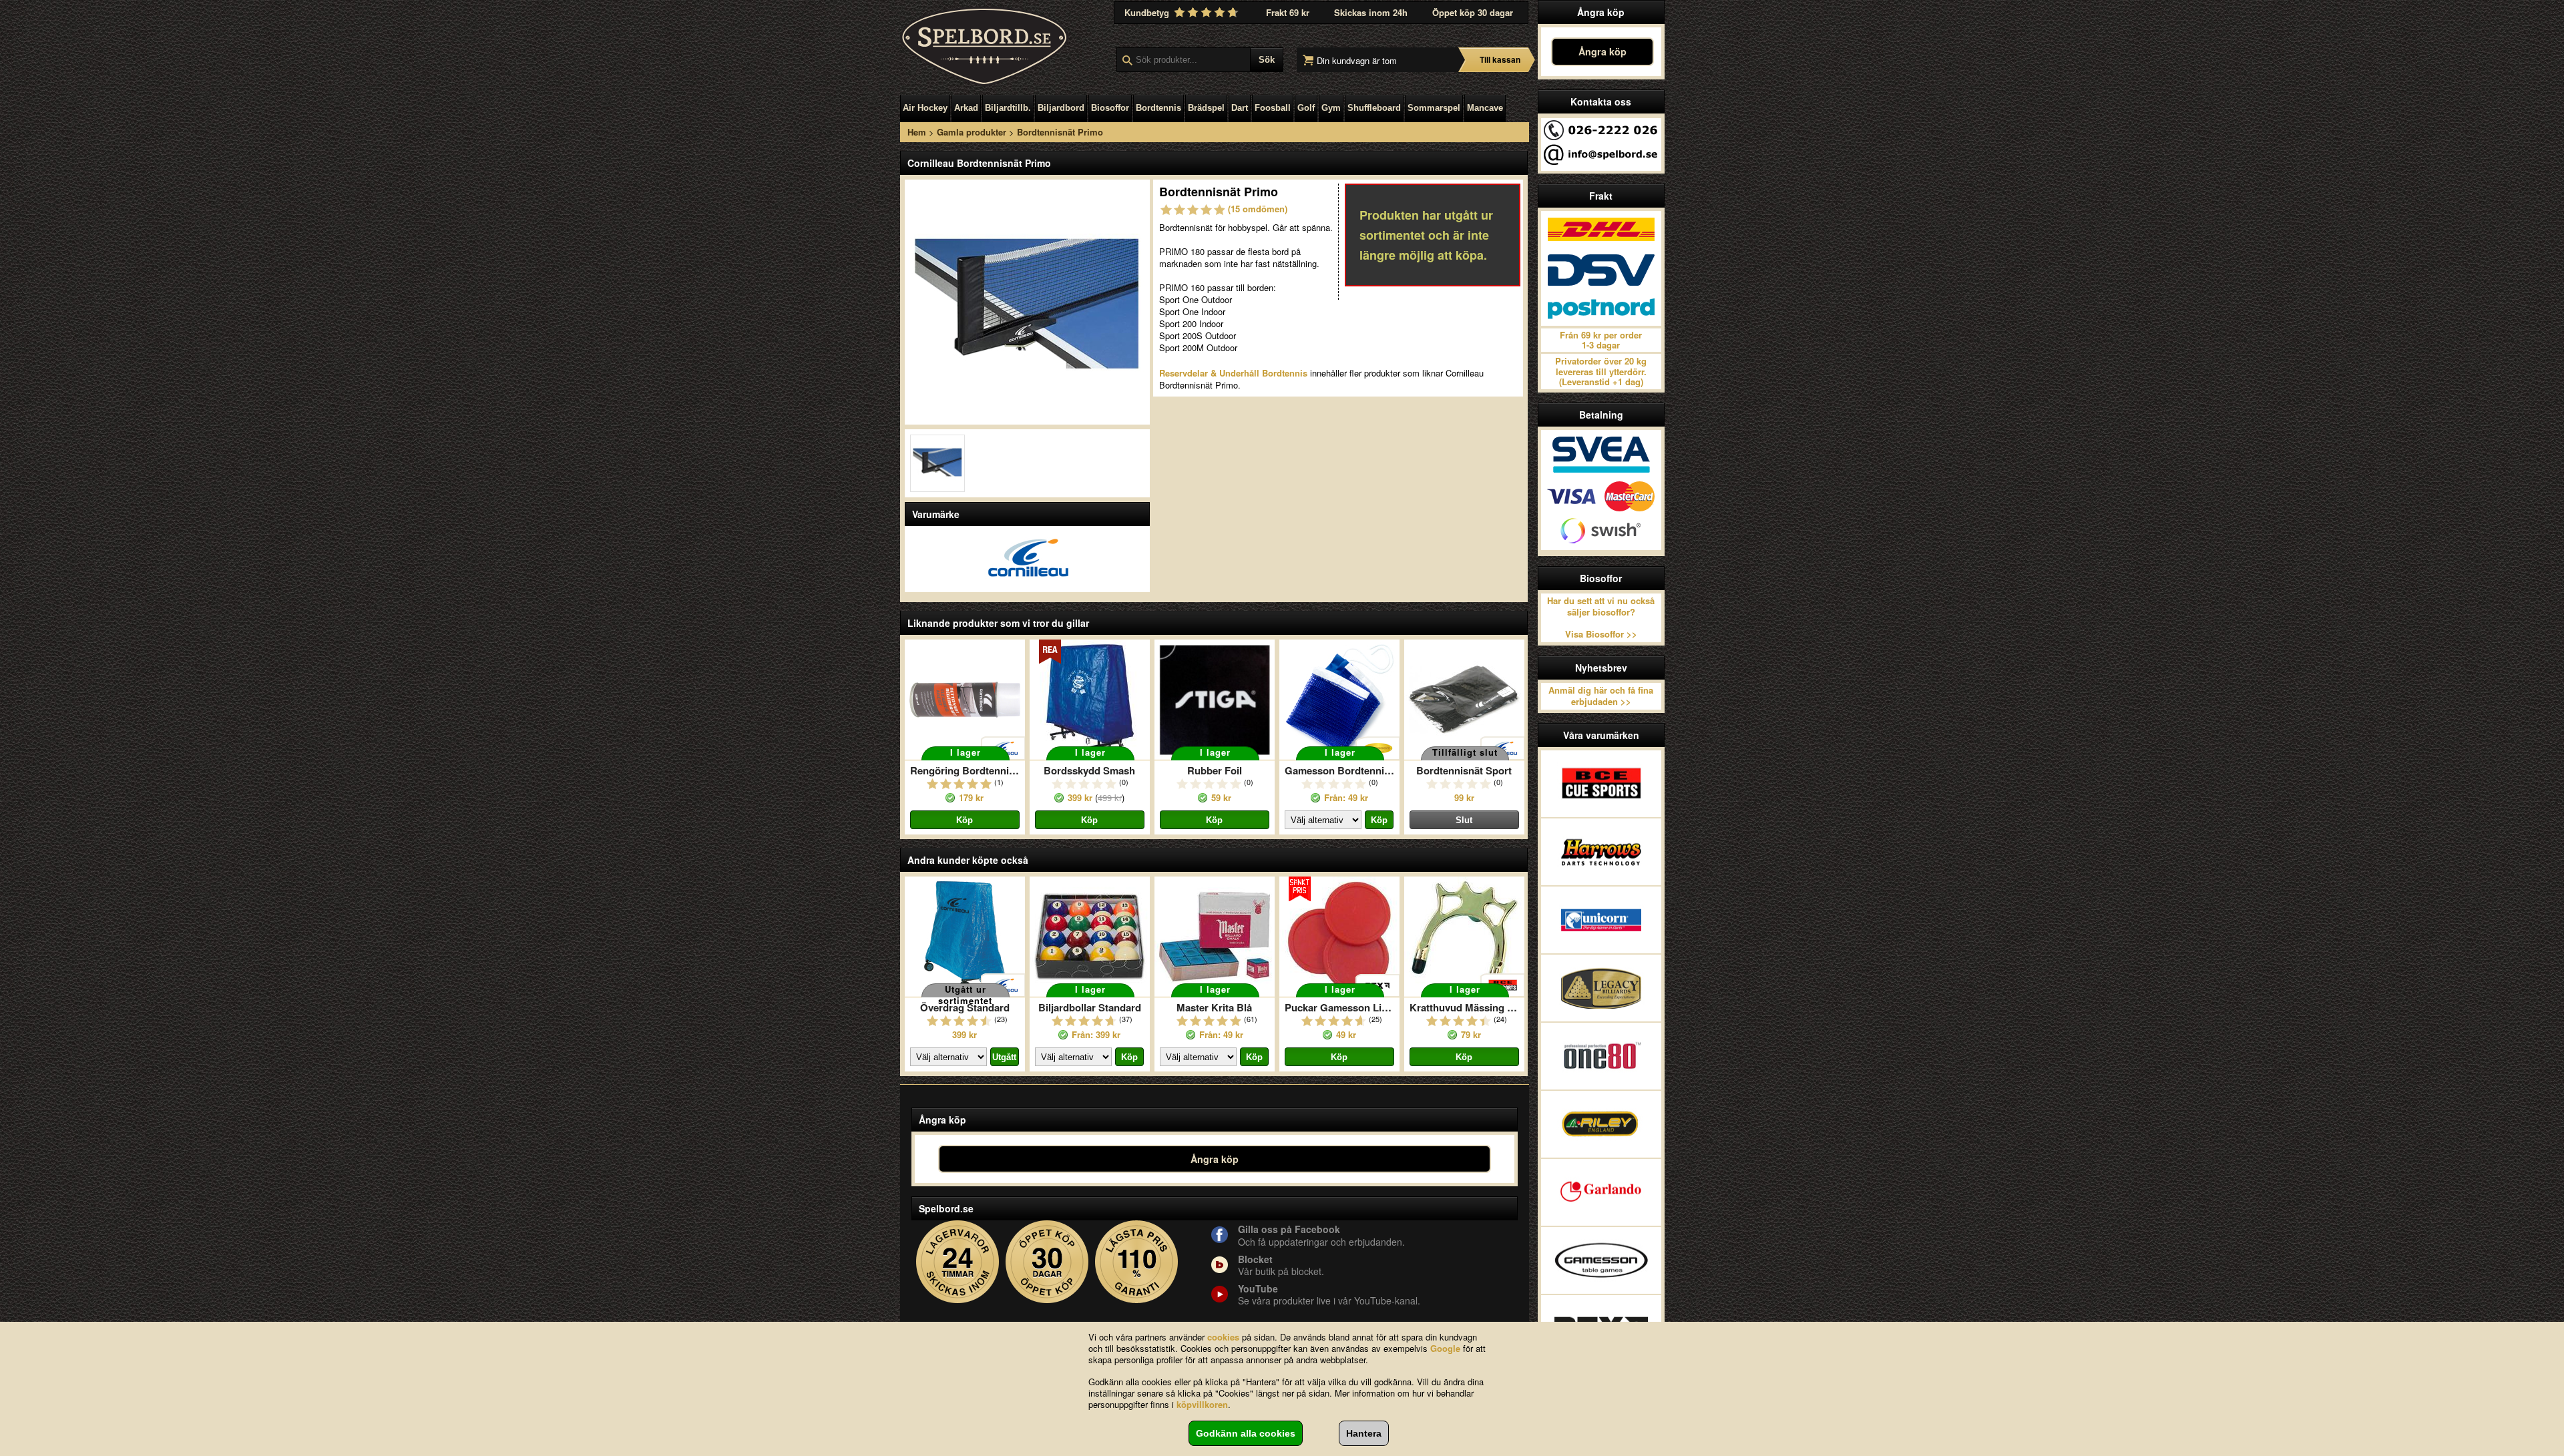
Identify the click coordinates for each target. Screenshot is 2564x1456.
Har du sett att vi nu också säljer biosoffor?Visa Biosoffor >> (1601, 618)
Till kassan (1500, 59)
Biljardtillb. (1008, 108)
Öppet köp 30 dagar (1473, 12)
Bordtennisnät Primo (1060, 132)
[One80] (1601, 1056)
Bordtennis (1158, 108)
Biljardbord (1061, 108)
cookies (1223, 1337)
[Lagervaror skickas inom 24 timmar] (958, 1262)
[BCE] (1601, 784)
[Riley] (1601, 1124)
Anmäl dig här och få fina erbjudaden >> (1601, 696)
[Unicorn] (1601, 920)
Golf (1306, 108)
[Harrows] (1601, 852)
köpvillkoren (1202, 1404)
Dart (1240, 108)
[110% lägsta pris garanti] (1137, 1262)
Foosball (1273, 108)
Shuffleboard (1374, 108)
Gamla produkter (972, 132)
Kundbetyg (1148, 12)
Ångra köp (1602, 51)
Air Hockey (925, 108)
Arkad (966, 108)
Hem (917, 132)
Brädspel (1206, 108)
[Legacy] (1601, 988)
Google (1445, 1348)
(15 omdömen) (1258, 209)
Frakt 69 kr (1288, 12)
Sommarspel (1434, 108)
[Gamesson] (1601, 1260)
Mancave (1485, 108)
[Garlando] (1601, 1192)
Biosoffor (1110, 108)
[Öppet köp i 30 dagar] (1047, 1262)
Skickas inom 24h (1371, 12)
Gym (1331, 108)
